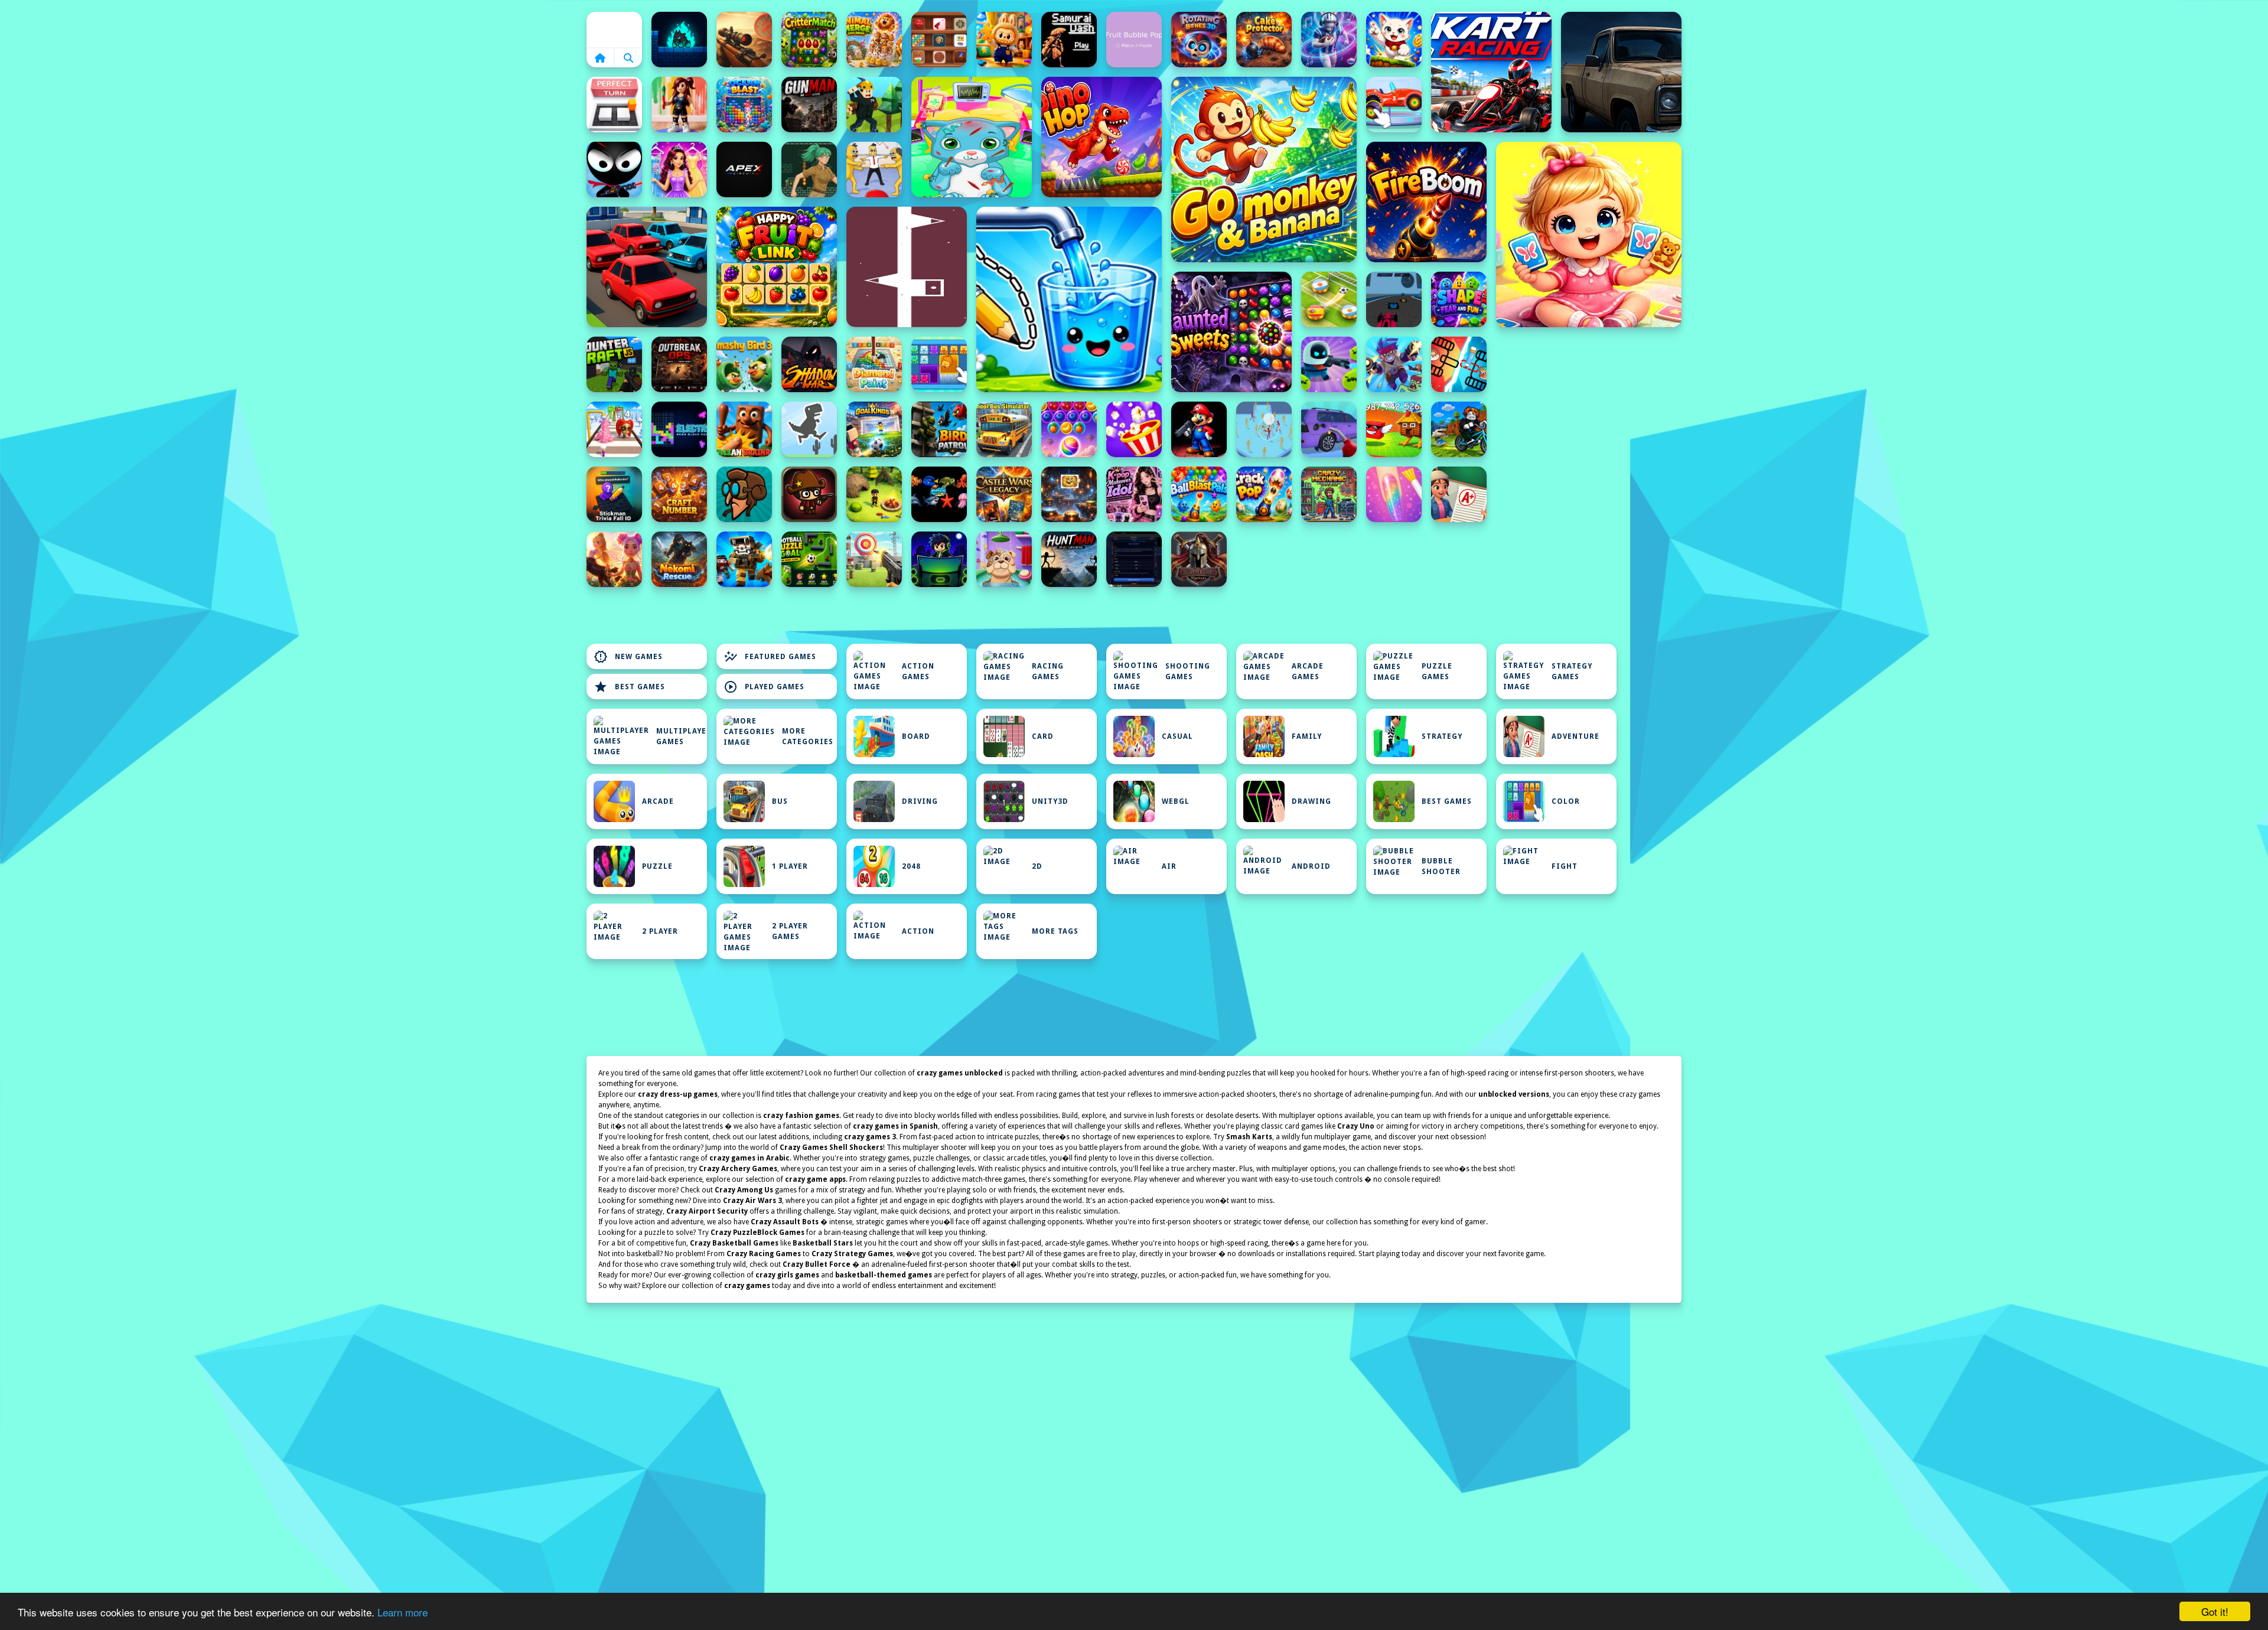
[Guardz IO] (1199, 559)
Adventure (1575, 736)
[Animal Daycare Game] (1004, 559)
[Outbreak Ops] (679, 364)
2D (1037, 866)
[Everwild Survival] (874, 494)
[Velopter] (744, 494)
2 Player (660, 931)
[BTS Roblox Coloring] (679, 105)
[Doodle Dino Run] (809, 429)
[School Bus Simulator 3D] (1004, 429)
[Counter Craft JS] (614, 364)
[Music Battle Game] (939, 559)
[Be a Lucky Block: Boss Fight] (1394, 429)
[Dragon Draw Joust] (1459, 364)
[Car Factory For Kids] (1394, 105)
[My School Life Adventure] (1459, 494)
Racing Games (1048, 671)
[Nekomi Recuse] (679, 559)
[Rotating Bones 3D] (1199, 40)
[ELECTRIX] (679, 429)
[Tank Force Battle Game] (744, 40)
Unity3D (1050, 801)
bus (780, 801)
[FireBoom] (1426, 202)
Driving (920, 801)
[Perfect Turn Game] (614, 105)
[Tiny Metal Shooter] (809, 494)
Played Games (764, 687)
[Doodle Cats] (1394, 40)
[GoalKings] (874, 429)
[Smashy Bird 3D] (744, 364)
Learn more (403, 1612)
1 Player (790, 866)
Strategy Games (1572, 671)
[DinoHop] (1102, 137)
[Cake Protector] (1264, 40)
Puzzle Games (1437, 671)
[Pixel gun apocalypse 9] (744, 559)
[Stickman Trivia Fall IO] (614, 494)
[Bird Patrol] (939, 429)
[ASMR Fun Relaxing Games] (939, 40)
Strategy (1442, 736)
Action (918, 931)
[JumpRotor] (1069, 494)
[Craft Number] (679, 494)
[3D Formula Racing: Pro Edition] (1394, 299)
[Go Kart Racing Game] (1491, 72)
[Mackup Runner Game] (614, 429)
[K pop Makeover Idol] (1134, 494)
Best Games (629, 687)
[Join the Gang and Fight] (1264, 429)
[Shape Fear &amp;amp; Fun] (1459, 299)
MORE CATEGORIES (808, 736)
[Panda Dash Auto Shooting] (1394, 364)
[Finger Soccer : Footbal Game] (1329, 299)
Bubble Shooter (1441, 866)
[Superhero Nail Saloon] (1394, 494)
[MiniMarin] (939, 494)
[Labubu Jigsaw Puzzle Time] (1004, 40)
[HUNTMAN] (1069, 559)
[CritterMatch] (809, 40)
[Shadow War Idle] (809, 364)
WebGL (1176, 801)
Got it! (2215, 1611)
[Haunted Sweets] (1231, 332)
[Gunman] (809, 105)
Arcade (658, 801)
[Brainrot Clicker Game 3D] (744, 429)
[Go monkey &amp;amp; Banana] (1264, 169)
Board (916, 736)
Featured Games (770, 657)
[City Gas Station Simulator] (1329, 429)
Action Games (918, 671)
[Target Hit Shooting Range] (874, 559)
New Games (628, 657)
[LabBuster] (1329, 364)
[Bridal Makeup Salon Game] (679, 169)
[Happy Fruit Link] (777, 267)
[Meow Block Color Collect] (939, 364)
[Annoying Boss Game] (874, 169)
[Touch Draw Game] (1329, 40)
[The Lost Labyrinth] (809, 169)
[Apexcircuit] (744, 169)
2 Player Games (790, 931)
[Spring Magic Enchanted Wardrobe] (614, 559)
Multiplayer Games (682, 736)
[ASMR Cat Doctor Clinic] (972, 137)
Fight (1565, 866)
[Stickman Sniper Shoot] (614, 169)
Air (1169, 866)
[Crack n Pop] (1264, 494)
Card (1043, 736)
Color (1566, 801)
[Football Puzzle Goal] (809, 559)
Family (1307, 736)
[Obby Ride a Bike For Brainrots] (1459, 429)
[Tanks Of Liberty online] (1134, 559)
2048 (911, 866)
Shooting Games (1188, 671)
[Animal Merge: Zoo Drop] (874, 40)
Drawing (1311, 801)
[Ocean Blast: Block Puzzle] (744, 105)
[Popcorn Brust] (1134, 429)
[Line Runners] (907, 267)
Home (614, 30)
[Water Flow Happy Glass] (1069, 299)
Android (1311, 866)
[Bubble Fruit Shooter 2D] (1069, 429)
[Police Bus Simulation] (1621, 72)
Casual (1177, 736)
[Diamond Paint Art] (874, 364)
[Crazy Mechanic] (1329, 494)
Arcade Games (1308, 671)
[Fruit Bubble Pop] (1134, 40)
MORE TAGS (1055, 931)
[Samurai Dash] (1069, 40)
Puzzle (657, 866)
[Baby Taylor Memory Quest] (1589, 234)
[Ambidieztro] (679, 40)
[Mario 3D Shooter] (1199, 429)
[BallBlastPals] (1199, 494)
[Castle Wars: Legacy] (1004, 494)
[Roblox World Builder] (874, 105)
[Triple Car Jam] (647, 267)
